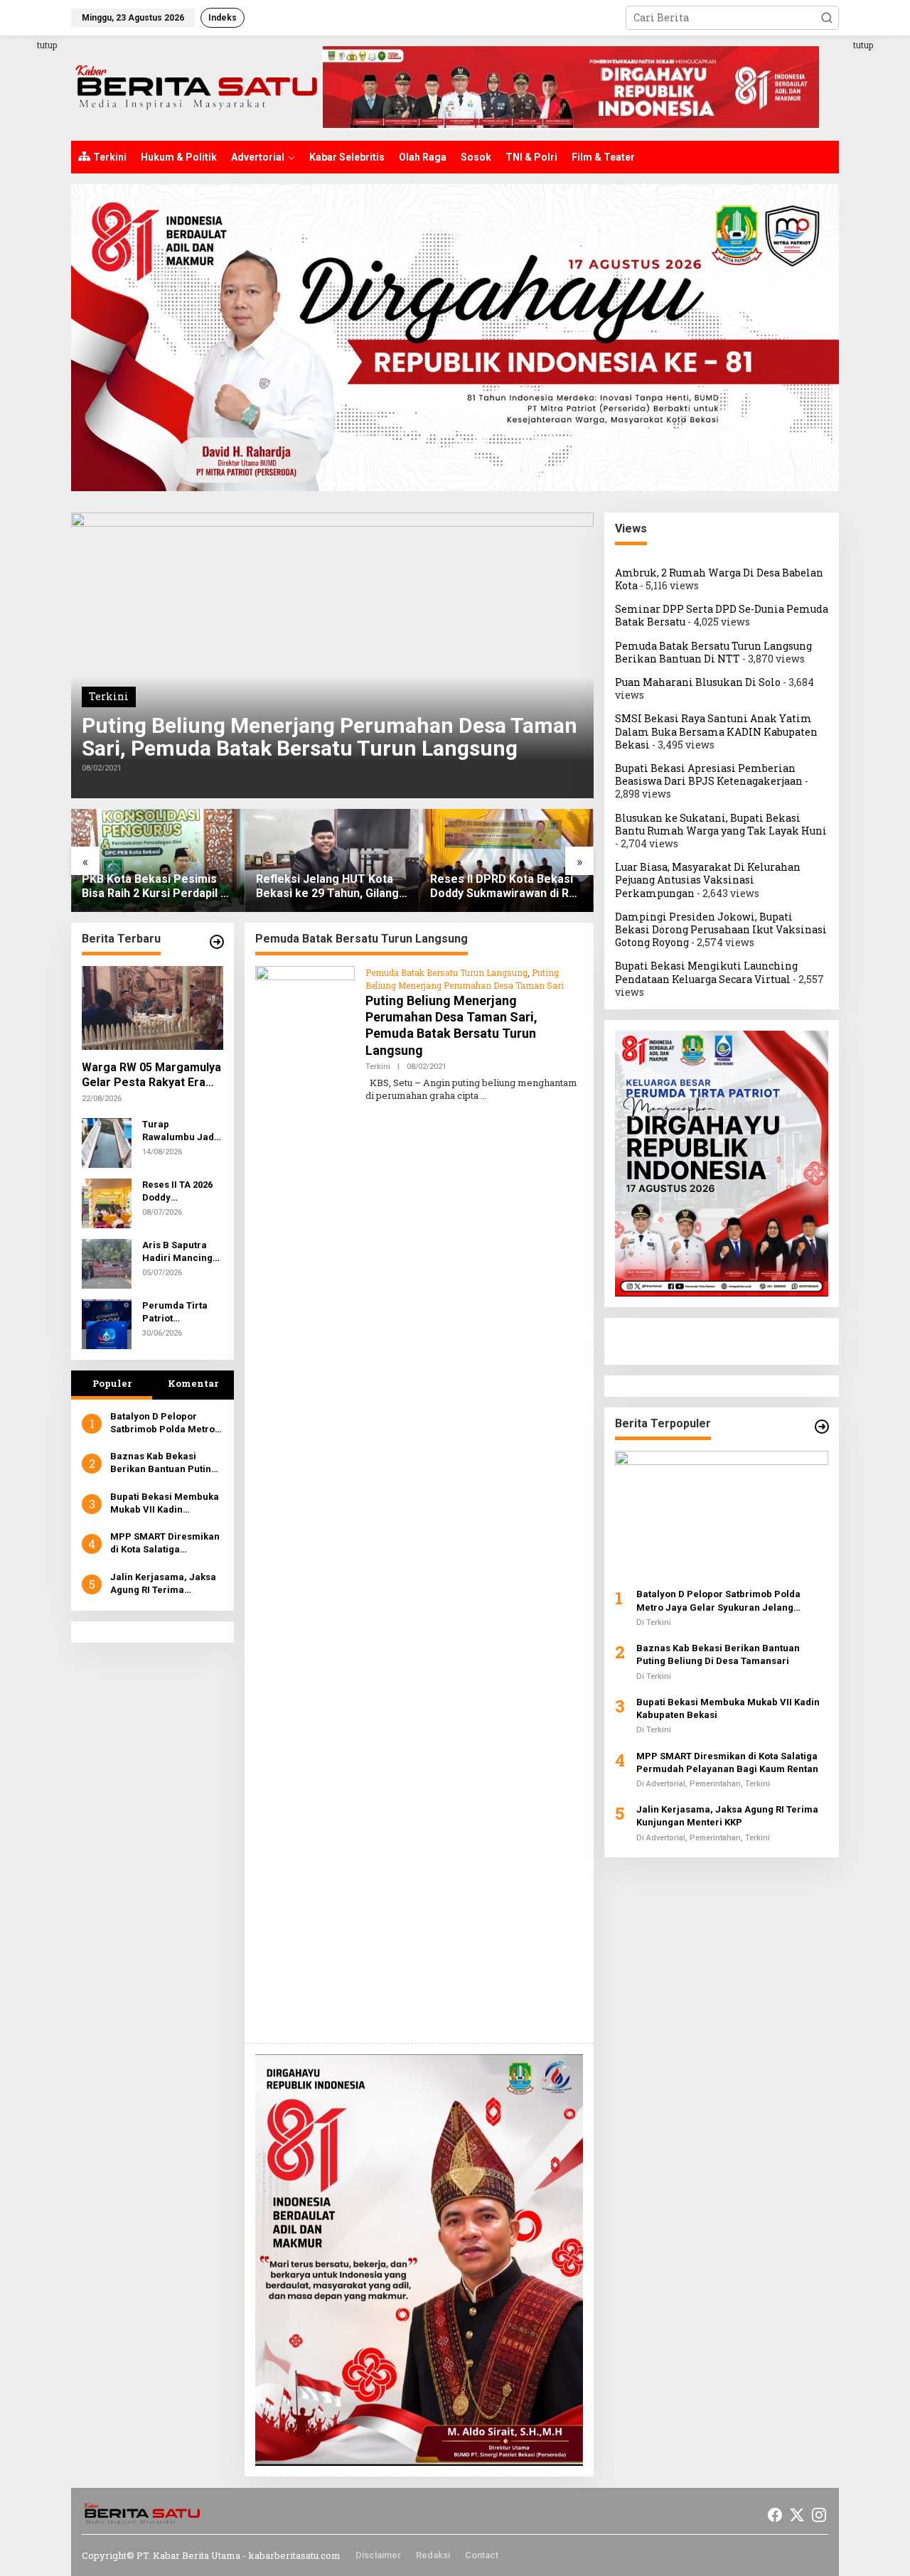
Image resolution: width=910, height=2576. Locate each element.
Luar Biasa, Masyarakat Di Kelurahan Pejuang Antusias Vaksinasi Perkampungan (708, 880)
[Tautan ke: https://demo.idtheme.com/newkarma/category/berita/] (217, 942)
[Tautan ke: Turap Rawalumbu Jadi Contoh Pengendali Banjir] (107, 1142)
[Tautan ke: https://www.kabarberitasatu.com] (822, 1427)
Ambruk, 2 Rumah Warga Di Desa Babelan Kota (719, 579)
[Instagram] (819, 2515)
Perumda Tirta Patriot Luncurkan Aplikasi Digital (176, 1313)
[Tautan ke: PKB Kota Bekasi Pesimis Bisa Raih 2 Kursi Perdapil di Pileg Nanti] (158, 860)
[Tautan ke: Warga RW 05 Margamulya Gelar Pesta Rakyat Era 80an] (152, 1008)
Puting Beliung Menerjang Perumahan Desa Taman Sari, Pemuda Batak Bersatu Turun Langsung (330, 737)
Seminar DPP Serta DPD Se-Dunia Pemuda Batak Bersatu (722, 615)
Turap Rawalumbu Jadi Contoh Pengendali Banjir (180, 1131)
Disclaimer (378, 2555)
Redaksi (433, 2555)
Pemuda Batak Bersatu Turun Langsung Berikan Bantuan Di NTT (713, 652)
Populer (112, 1383)
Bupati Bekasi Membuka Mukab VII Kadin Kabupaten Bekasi (165, 1504)
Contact (482, 2555)
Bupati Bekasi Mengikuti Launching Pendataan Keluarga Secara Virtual (706, 973)
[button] (827, 18)
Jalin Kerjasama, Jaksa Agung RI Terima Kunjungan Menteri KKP (163, 1584)
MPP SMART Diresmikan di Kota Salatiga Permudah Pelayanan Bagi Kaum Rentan (165, 1544)
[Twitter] (797, 2515)
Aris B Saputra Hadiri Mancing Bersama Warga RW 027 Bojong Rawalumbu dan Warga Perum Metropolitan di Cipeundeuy (178, 1252)
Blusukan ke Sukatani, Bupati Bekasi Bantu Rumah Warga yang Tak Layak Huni (721, 824)
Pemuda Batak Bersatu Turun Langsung (446, 972)
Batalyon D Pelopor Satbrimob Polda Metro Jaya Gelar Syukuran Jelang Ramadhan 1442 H (162, 1423)
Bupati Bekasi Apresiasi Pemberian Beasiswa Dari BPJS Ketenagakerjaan (709, 774)
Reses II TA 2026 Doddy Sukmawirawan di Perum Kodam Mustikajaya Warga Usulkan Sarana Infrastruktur (182, 1192)
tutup (47, 45)
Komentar (193, 1383)
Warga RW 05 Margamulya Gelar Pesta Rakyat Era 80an (151, 1075)
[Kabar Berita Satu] (196, 87)
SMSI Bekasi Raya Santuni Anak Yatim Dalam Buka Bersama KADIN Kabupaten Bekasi (716, 732)
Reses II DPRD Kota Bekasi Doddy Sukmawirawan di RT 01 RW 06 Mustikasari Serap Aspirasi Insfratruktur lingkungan (505, 887)
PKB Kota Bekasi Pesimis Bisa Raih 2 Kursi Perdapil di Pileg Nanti (156, 887)
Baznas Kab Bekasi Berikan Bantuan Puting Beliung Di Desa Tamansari (164, 1463)
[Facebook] (775, 2515)
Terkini (109, 696)
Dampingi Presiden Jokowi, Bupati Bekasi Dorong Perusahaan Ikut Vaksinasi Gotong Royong (721, 929)
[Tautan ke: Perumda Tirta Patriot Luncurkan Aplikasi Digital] (107, 1323)
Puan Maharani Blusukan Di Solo (698, 682)
